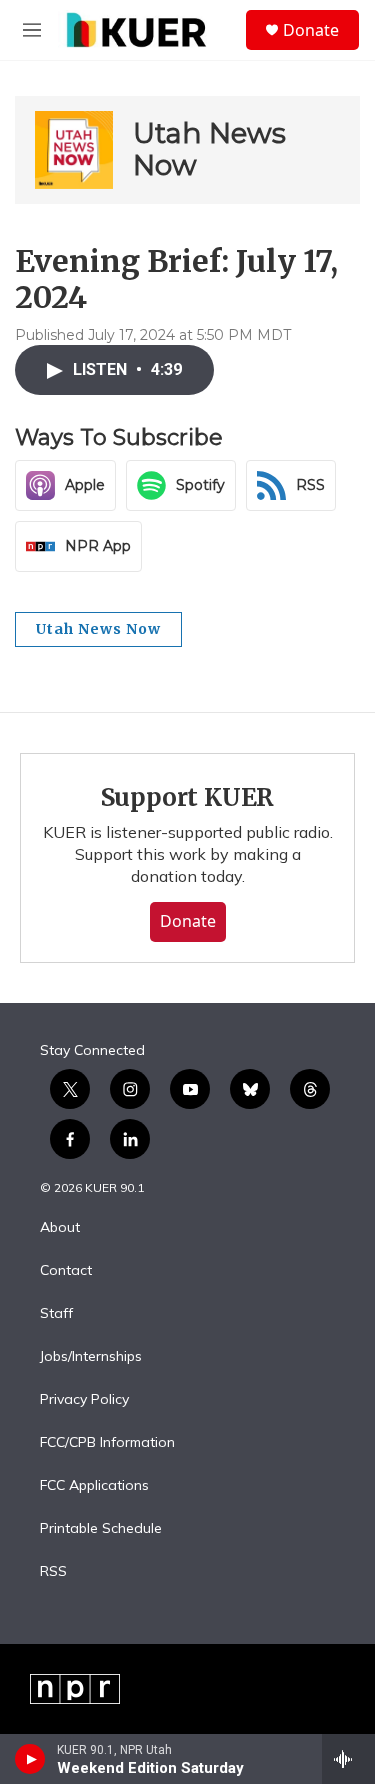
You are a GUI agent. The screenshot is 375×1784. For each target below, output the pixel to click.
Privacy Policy (84, 1400)
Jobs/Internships (91, 1357)
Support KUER (188, 797)
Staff (56, 1314)
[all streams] (348, 1759)
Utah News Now (209, 149)
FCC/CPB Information (107, 1443)
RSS (53, 1572)
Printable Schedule (101, 1529)
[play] (30, 1759)
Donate (311, 30)
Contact (66, 1271)
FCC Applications (94, 1486)
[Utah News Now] (74, 150)
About (60, 1228)
